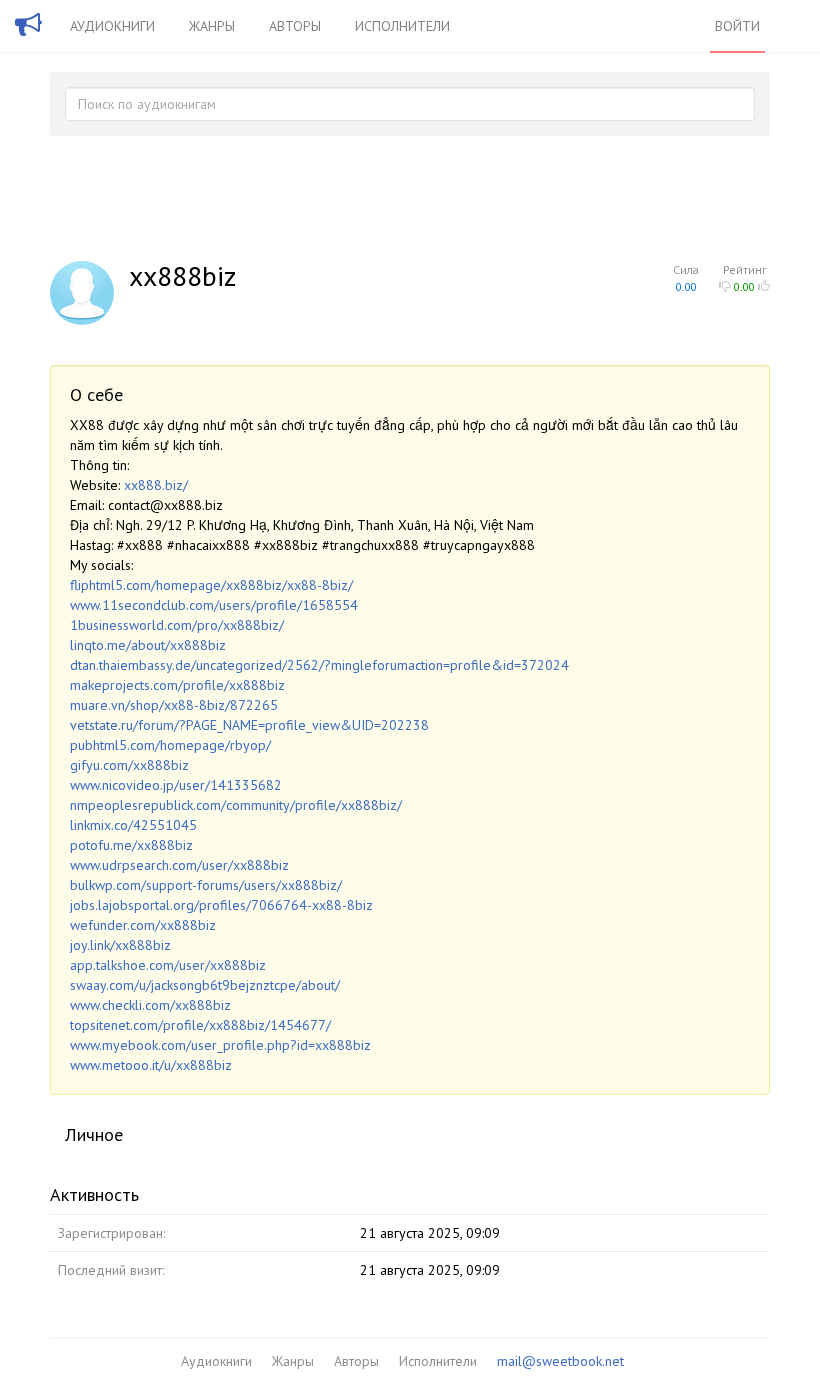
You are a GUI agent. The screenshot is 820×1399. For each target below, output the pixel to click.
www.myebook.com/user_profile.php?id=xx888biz (220, 1045)
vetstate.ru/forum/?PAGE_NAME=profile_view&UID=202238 (249, 725)
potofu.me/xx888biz (131, 845)
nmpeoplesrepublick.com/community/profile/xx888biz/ (236, 805)
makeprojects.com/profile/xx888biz (177, 685)
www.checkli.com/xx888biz (150, 1005)
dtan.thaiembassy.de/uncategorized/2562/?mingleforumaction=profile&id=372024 (319, 665)
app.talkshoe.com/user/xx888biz (168, 965)
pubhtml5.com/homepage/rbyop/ (170, 745)
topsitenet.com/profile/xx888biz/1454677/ (200, 1025)
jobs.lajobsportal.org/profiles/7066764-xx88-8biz (221, 905)
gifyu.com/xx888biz (129, 765)
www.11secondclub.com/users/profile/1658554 (214, 605)
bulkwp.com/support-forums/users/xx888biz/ (206, 885)
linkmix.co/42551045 (133, 825)
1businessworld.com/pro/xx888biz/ (177, 625)
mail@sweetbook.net (560, 1361)
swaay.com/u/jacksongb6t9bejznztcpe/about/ (205, 985)
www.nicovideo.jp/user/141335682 (176, 785)
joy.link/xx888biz (120, 945)
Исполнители (402, 26)
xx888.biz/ (156, 485)
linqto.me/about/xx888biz (148, 645)
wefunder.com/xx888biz (143, 925)
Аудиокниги (112, 26)
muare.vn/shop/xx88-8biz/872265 (174, 705)
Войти (737, 26)
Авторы (295, 26)
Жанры (212, 26)
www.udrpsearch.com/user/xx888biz (179, 865)
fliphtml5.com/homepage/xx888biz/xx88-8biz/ (211, 585)
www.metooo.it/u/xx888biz (151, 1065)
